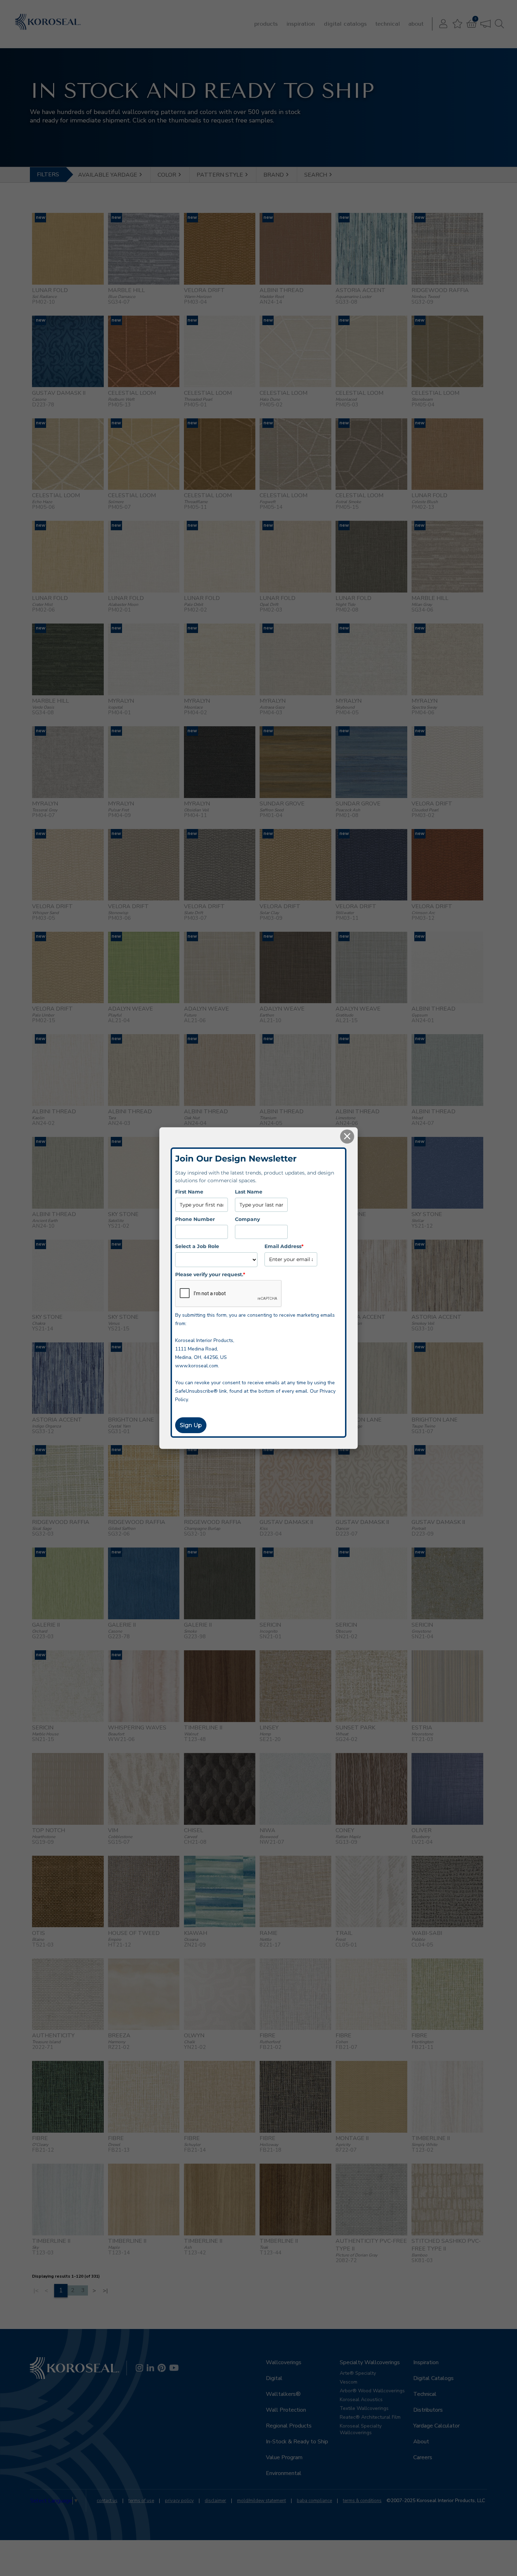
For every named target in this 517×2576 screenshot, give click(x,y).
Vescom (349, 2382)
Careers (423, 2457)
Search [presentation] (316, 175)
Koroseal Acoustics (361, 2400)
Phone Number (195, 1219)
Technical (388, 24)
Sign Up (191, 1425)
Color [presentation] (168, 175)
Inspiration (301, 24)
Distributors (428, 2410)
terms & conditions (362, 2501)
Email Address (284, 1246)
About (416, 24)
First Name (189, 1192)
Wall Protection (286, 2410)
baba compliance (314, 2501)
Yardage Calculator (436, 2426)
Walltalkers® (283, 2394)
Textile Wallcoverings (364, 2408)
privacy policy (179, 2501)
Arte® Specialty (358, 2373)
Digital (274, 2378)
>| (105, 2291)
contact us (107, 2501)
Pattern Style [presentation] (221, 175)
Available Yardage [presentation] (108, 175)
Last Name (249, 1192)
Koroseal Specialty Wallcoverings (361, 2429)
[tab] (111, 175)
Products (266, 24)
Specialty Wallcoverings (370, 2362)
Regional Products (289, 2426)
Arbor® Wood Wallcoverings (372, 2391)
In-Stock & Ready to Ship (297, 2442)
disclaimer (215, 2501)
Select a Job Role (197, 1246)
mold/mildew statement (261, 2501)
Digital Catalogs (345, 24)
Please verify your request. (210, 1274)
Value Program (284, 2457)
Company (247, 1219)
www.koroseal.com (197, 1366)
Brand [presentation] (274, 175)
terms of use (141, 2501)
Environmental (284, 2473)
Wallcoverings (284, 2362)
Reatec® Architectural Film (370, 2417)
